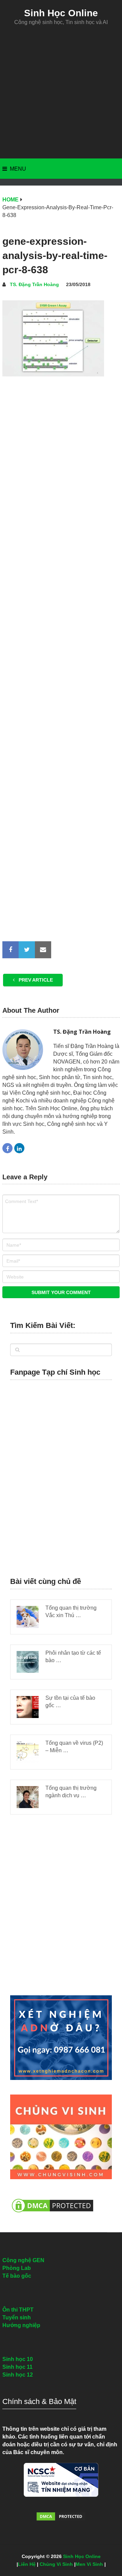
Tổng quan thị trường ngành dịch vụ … (71, 1792)
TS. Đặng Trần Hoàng (34, 284)
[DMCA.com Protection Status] (53, 2216)
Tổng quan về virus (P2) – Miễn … (74, 1747)
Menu (18, 169)
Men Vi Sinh (89, 2564)
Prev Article (35, 980)
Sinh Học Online (61, 13)
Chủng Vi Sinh (56, 2564)
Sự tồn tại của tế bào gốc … (70, 1702)
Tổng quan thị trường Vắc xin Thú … (71, 1612)
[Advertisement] (61, 92)
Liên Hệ (27, 2564)
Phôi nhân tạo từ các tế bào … (73, 1657)
